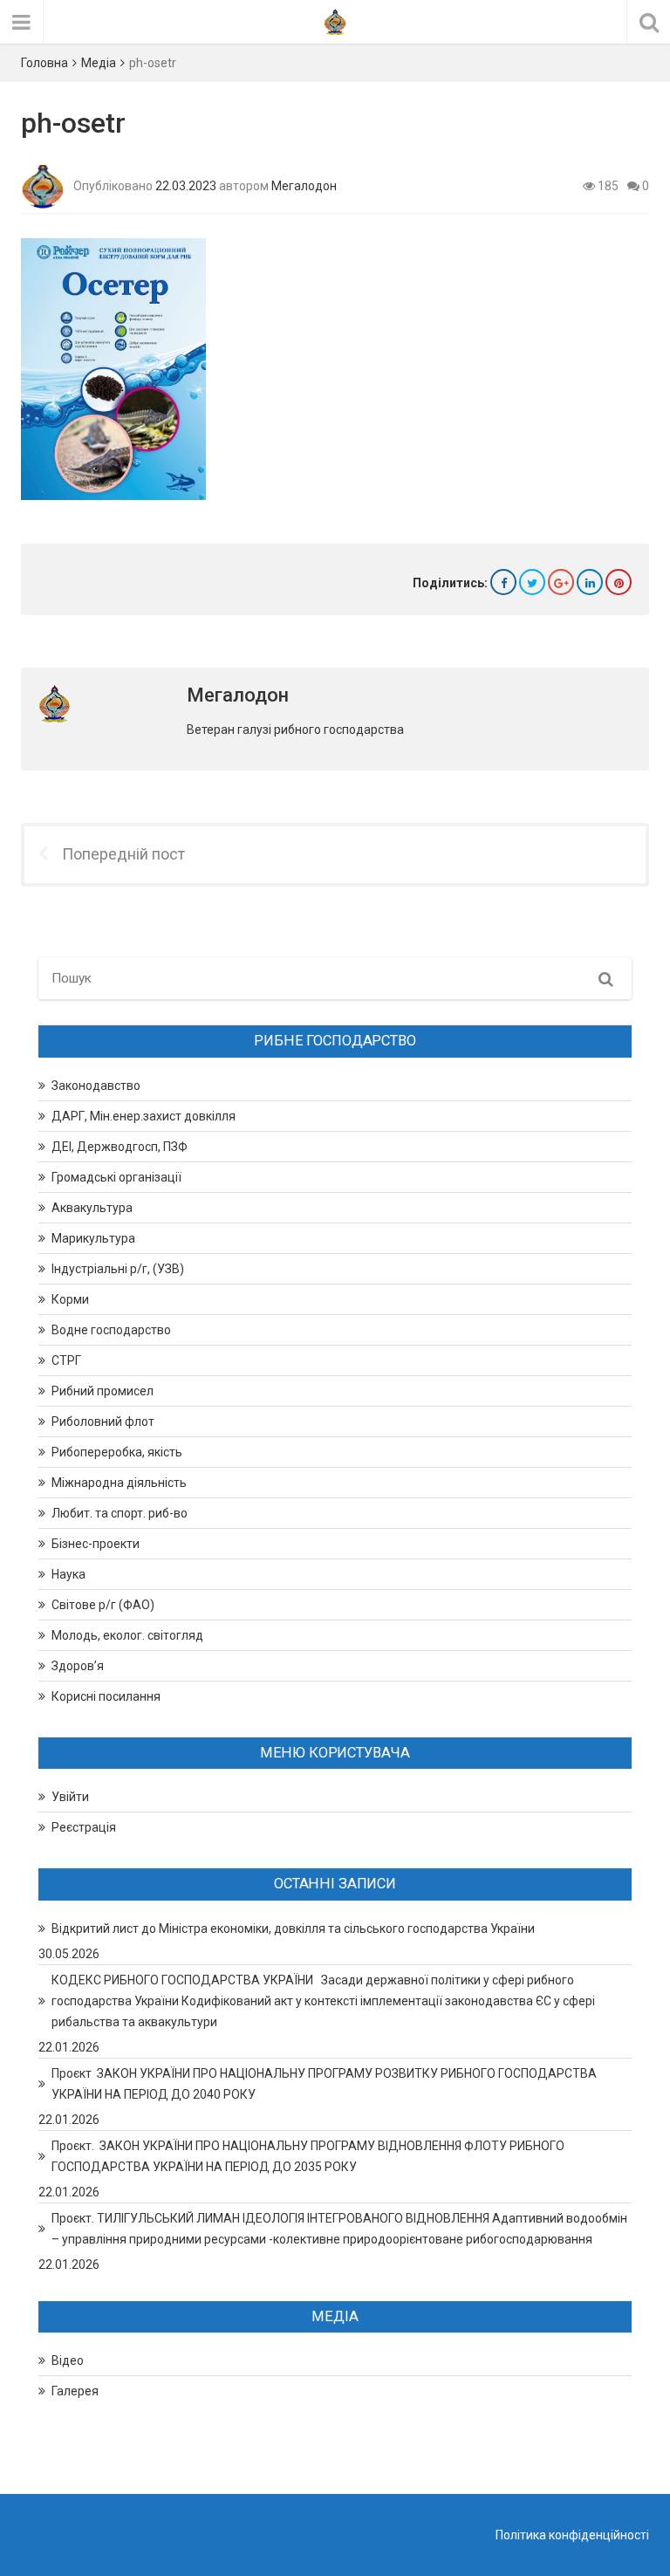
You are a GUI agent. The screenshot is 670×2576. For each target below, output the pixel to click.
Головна (44, 63)
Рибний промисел (103, 1391)
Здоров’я (78, 1666)
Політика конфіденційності (572, 2535)
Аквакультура (92, 1208)
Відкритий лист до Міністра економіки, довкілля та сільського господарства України (293, 1929)
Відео (68, 2360)
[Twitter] (532, 582)
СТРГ (66, 1360)
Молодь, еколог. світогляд (127, 1635)
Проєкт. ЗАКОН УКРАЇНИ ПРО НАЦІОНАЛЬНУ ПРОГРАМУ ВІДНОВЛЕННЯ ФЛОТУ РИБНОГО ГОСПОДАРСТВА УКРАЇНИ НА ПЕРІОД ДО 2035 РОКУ (308, 2156)
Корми (70, 1299)
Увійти (70, 1797)
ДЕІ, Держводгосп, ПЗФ (120, 1147)
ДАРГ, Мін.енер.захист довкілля (144, 1116)
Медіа (99, 63)
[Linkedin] (590, 582)
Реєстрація (84, 1827)
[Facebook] (503, 582)
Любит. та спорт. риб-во (120, 1513)
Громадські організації (116, 1177)
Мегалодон (304, 186)
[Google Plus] (561, 582)
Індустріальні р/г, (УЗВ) (118, 1269)
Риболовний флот (103, 1422)
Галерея (75, 2391)
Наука (68, 1574)
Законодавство (96, 1086)
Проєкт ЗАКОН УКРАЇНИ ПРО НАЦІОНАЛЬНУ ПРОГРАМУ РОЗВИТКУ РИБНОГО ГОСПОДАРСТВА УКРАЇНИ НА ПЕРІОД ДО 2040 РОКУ (324, 2084)
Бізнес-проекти (96, 1544)
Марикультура (93, 1238)
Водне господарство (111, 1330)
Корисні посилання (106, 1696)
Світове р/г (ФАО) (103, 1605)
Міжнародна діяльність (119, 1483)
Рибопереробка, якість (117, 1452)
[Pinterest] (619, 582)
